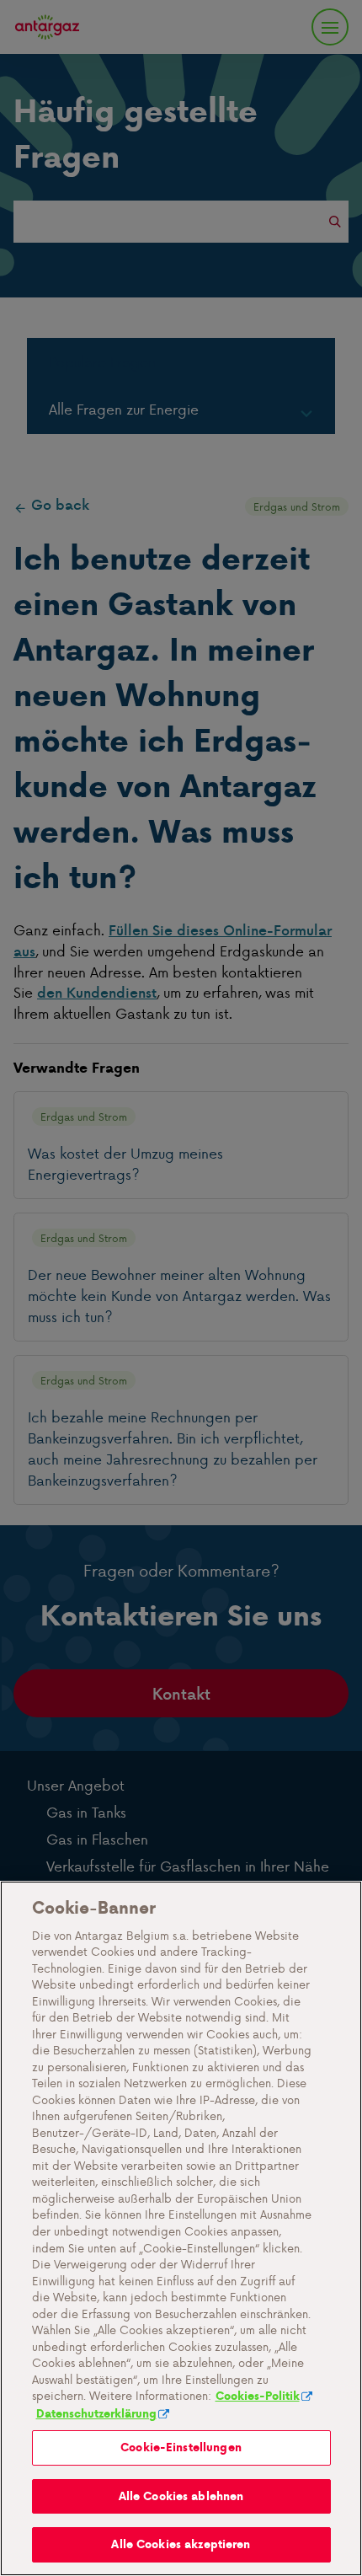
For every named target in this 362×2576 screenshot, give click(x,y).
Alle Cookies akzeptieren (181, 2544)
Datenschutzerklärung (96, 2414)
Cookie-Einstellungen (181, 2447)
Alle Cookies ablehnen (181, 2496)
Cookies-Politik (258, 2396)
